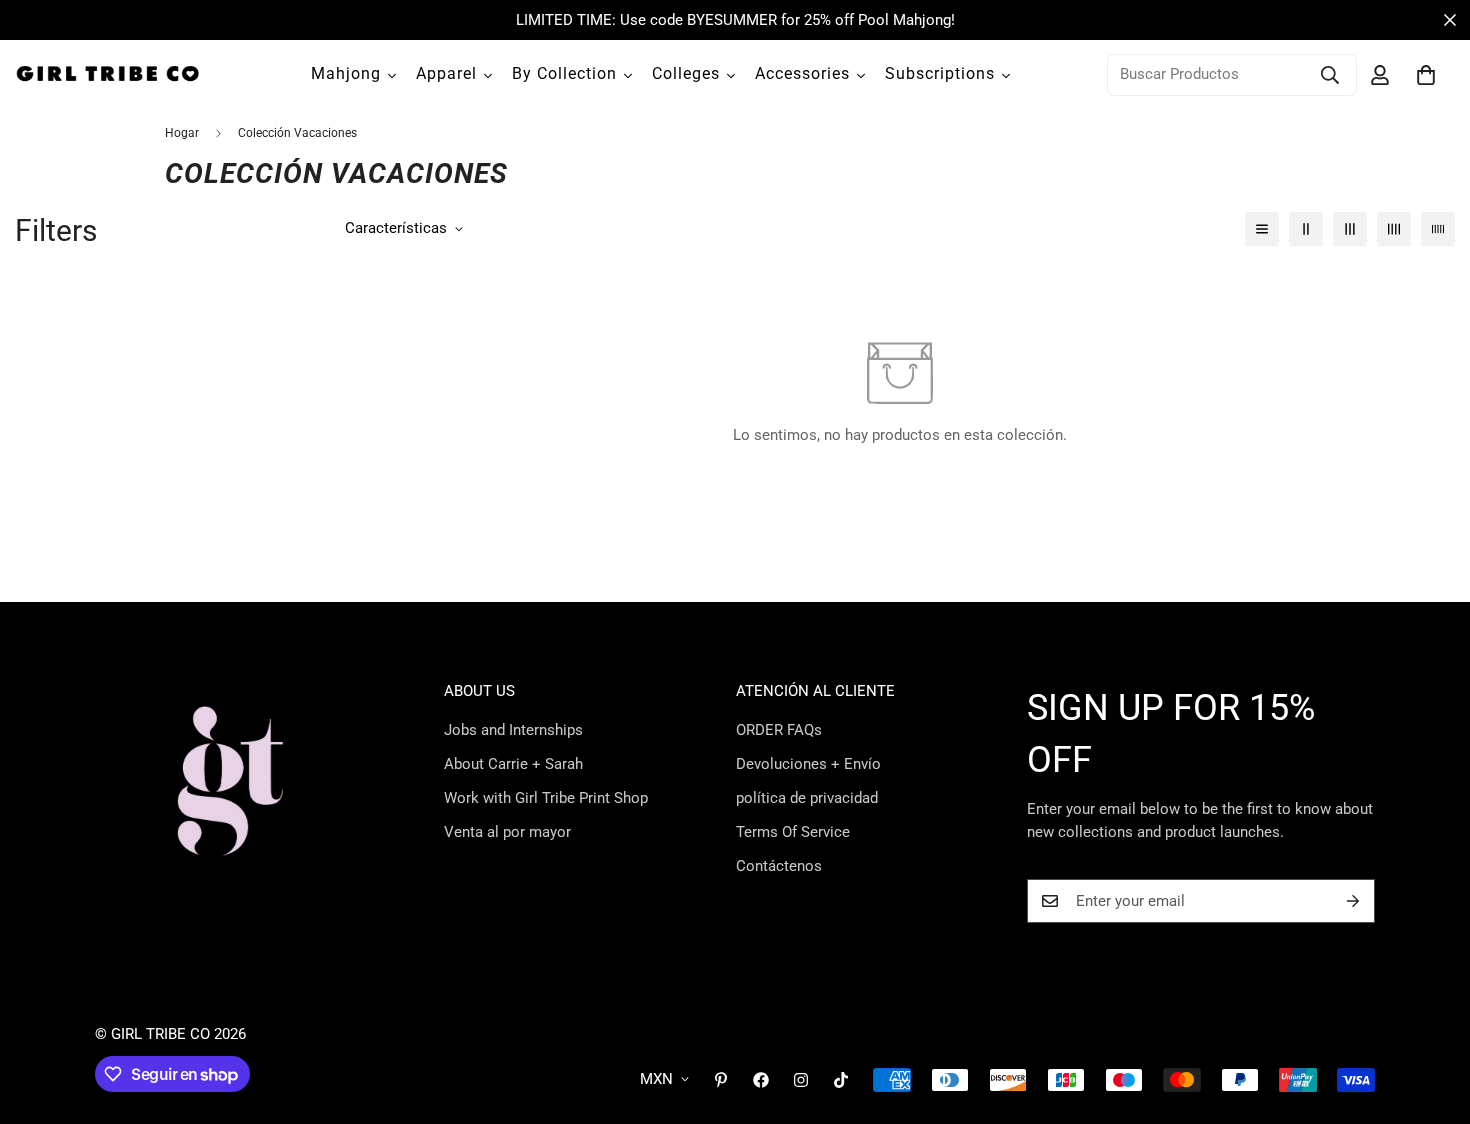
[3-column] (1350, 229)
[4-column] (1394, 229)
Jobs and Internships (513, 730)
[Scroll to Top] (1431, 1015)
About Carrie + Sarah (513, 764)
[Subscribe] (1353, 901)
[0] (1426, 75)
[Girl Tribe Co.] (107, 74)
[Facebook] (761, 1080)
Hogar (182, 133)
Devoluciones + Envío (808, 764)
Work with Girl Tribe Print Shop (546, 798)
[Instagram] (801, 1080)
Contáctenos (779, 866)
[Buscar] (1330, 75)
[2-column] (1306, 229)
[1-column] (1262, 229)
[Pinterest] (721, 1080)
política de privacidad (807, 798)
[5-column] (1438, 229)
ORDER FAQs (779, 730)
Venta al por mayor (507, 832)
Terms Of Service (793, 832)
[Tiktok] (841, 1080)
